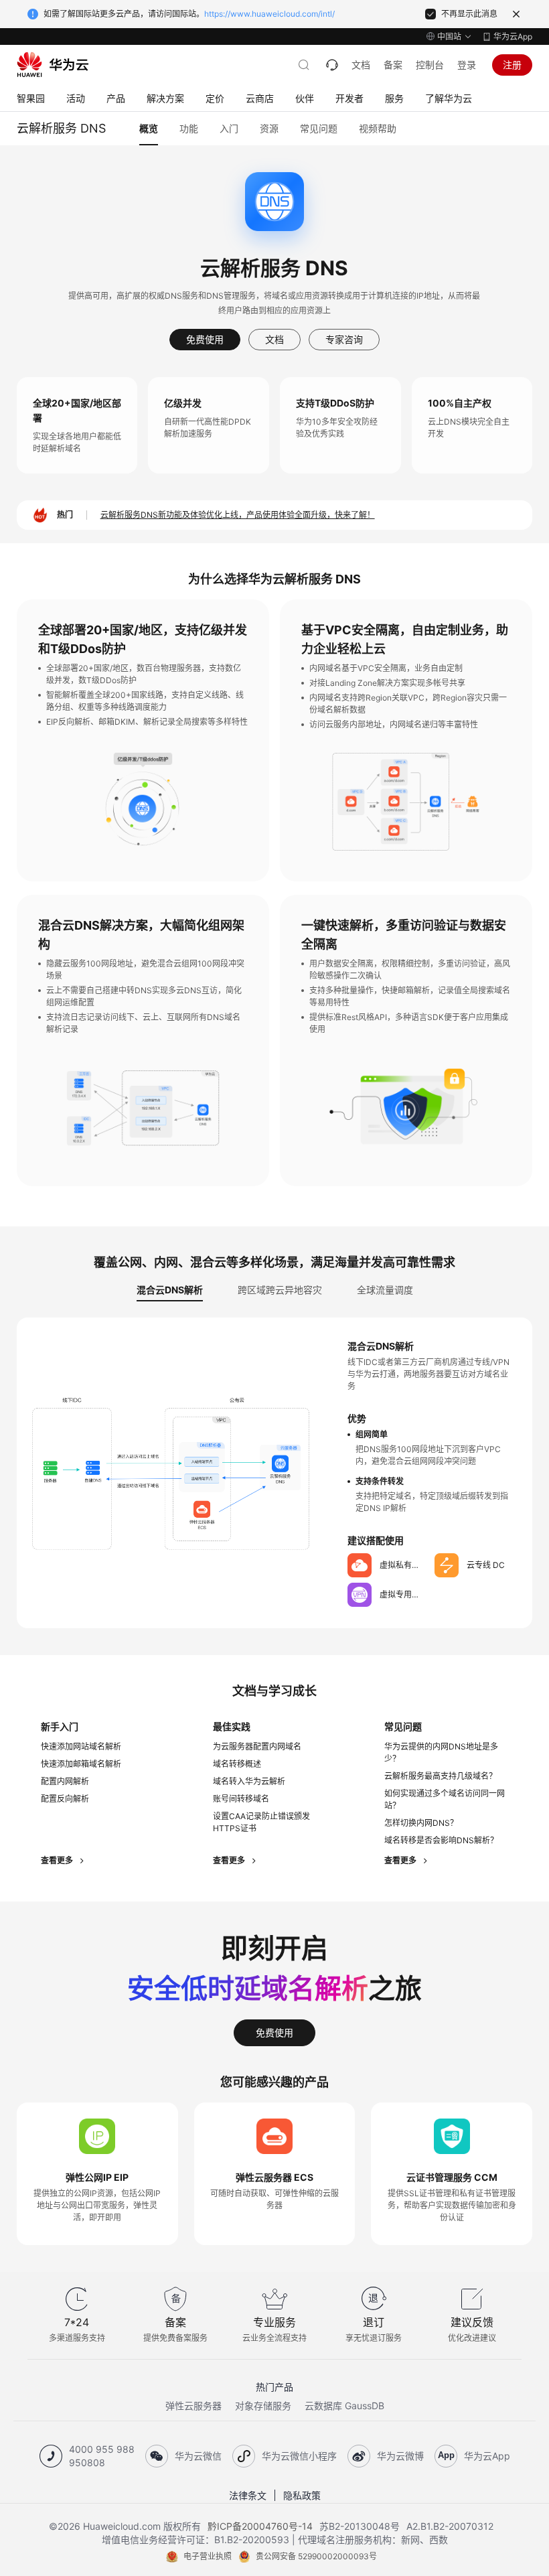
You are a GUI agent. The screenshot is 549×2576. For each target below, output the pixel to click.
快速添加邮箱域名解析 (81, 1764)
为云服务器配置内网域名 (257, 1746)
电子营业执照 (208, 2556)
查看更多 (58, 1860)
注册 (512, 65)
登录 (467, 65)
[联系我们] (332, 65)
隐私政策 (302, 2495)
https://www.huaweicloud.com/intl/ (269, 14)
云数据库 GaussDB (344, 2406)
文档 (361, 65)
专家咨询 (344, 339)
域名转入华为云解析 (249, 1781)
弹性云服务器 (193, 2406)
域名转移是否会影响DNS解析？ (441, 1840)
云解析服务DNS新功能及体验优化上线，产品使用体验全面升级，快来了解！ (238, 515)
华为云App (513, 37)
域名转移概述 (237, 1764)
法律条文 (248, 2495)
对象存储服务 (263, 2406)
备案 (393, 65)
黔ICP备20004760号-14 (260, 2526)
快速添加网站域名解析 (81, 1746)
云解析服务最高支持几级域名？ (441, 1776)
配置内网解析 (65, 1781)
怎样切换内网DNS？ (421, 1823)
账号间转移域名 (241, 1799)
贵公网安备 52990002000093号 (316, 2556)
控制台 (430, 65)
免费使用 (205, 339)
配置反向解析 (65, 1799)
